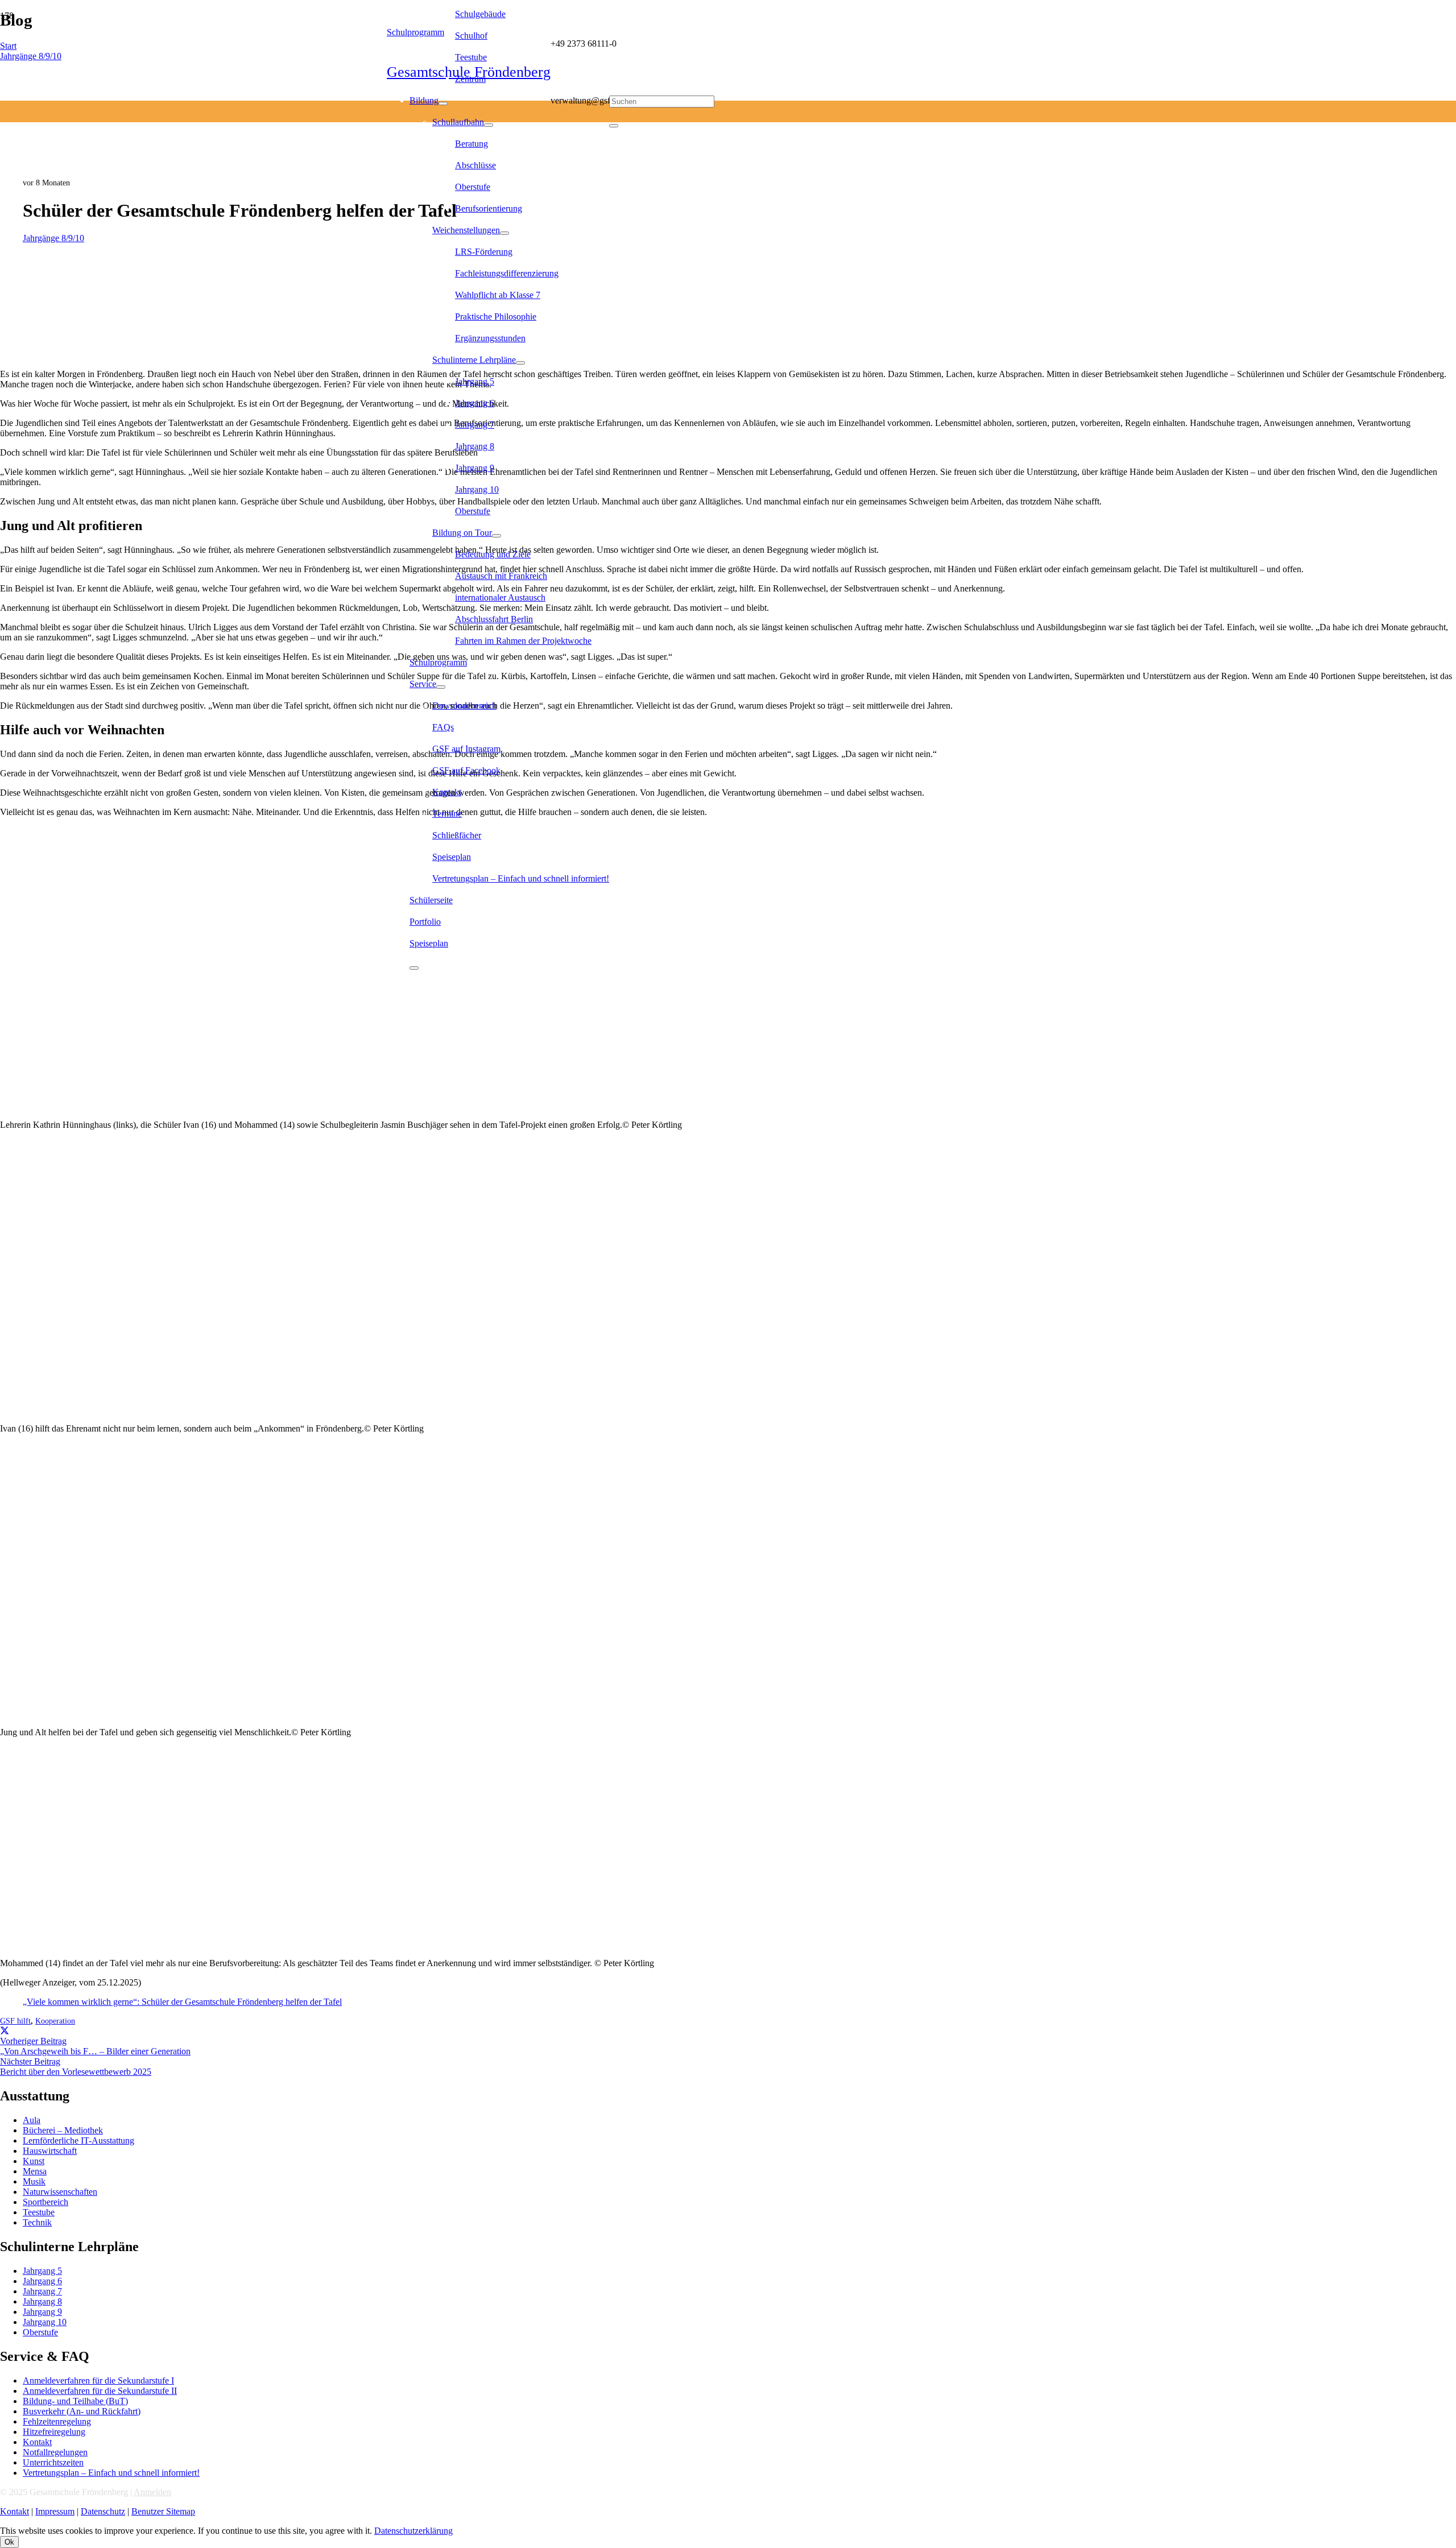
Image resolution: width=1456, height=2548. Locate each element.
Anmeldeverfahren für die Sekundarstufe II (100, 2391)
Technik (37, 2222)
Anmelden (152, 2492)
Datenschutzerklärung (413, 2531)
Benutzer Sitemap (163, 2511)
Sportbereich (45, 2202)
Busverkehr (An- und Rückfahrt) (82, 2411)
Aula (32, 2120)
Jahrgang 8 (42, 2301)
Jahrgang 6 (42, 2281)
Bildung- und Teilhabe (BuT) (75, 2401)
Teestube (39, 2212)
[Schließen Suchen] (614, 126)
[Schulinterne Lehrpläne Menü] (520, 363)
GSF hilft (15, 2021)
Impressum (55, 2511)
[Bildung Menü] (443, 104)
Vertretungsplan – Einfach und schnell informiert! (111, 2473)
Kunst (34, 2161)
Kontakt (37, 2442)
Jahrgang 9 (42, 2312)
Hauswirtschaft (50, 2151)
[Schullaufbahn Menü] (489, 125)
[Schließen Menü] (414, 968)
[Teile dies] (5, 2031)
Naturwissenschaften (60, 2192)
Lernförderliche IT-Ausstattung (78, 2140)
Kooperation (55, 2021)
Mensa (35, 2171)
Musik (34, 2181)
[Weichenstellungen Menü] (504, 233)
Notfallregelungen (55, 2452)
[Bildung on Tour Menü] (497, 536)
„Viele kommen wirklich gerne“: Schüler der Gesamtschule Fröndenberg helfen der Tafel (182, 2002)
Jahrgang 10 (45, 2322)
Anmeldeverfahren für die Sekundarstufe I (98, 2381)
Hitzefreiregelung (54, 2432)
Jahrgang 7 (42, 2291)
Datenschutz (103, 2511)
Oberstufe (40, 2332)
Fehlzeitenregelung (57, 2421)
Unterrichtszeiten (53, 2462)
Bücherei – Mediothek (63, 2130)
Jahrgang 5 (42, 2271)
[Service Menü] (441, 687)
